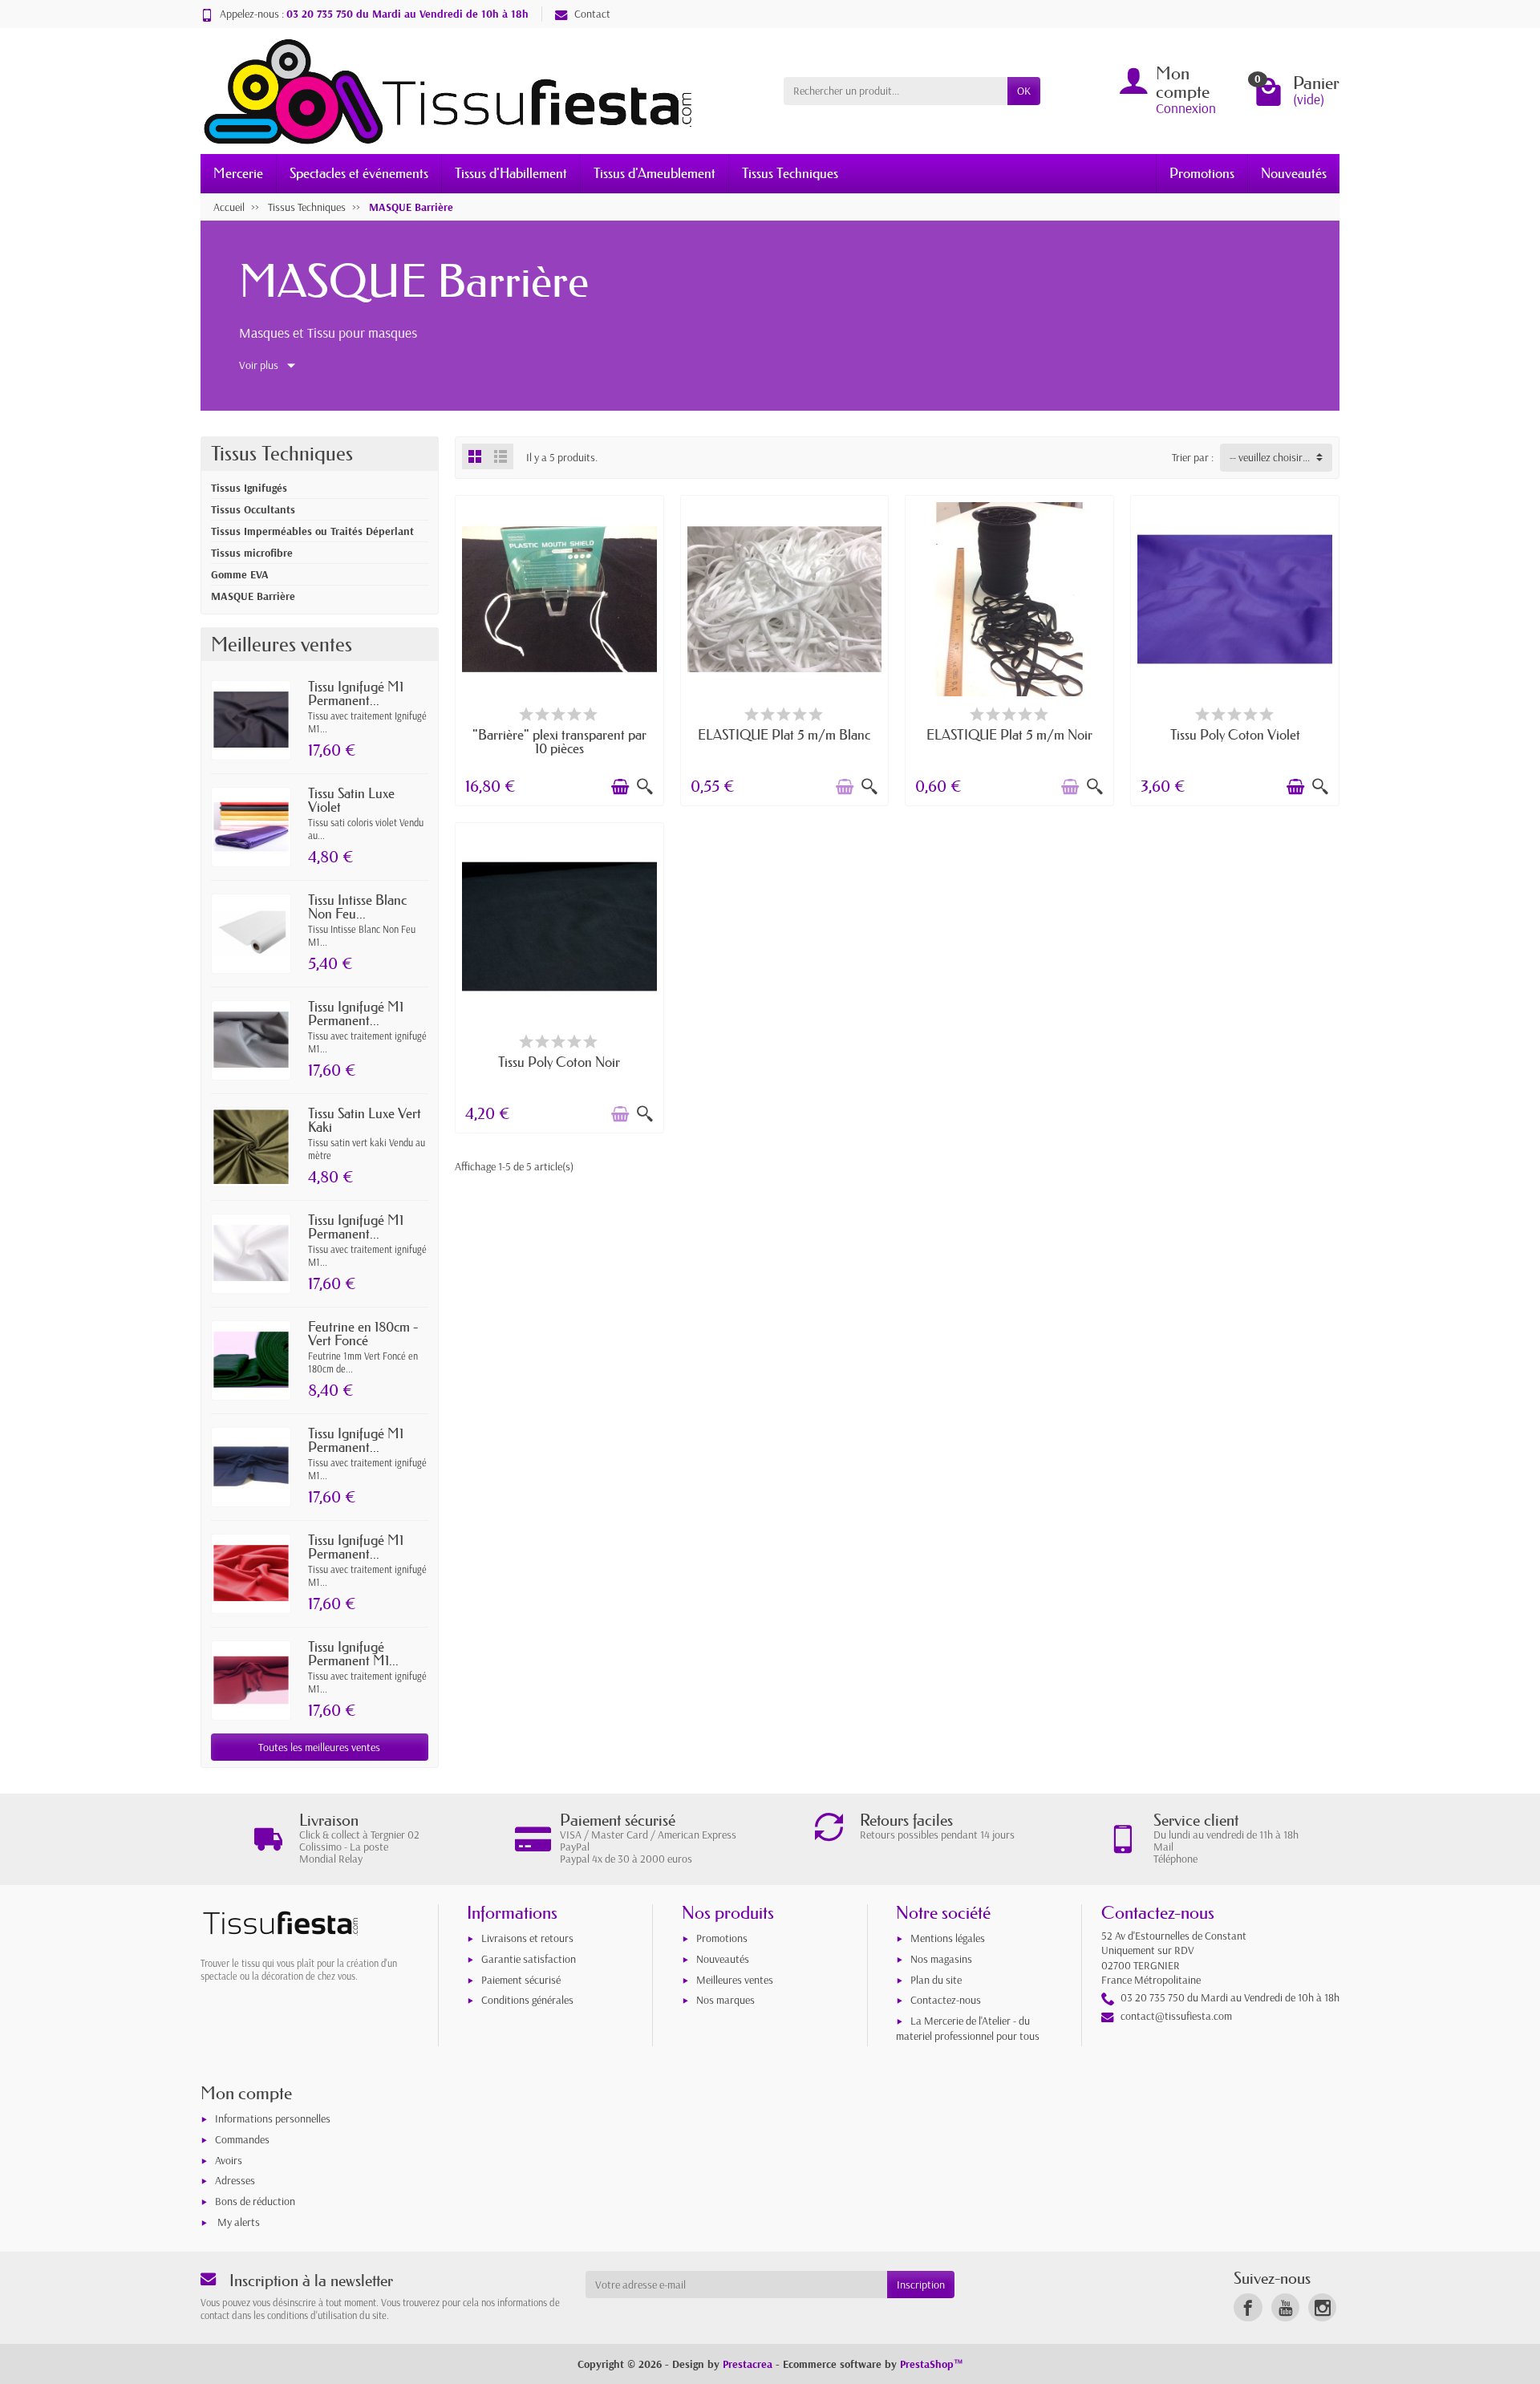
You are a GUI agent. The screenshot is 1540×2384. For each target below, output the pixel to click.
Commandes (242, 2139)
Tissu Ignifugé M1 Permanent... (356, 693)
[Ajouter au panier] (620, 787)
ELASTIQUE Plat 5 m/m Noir (1009, 734)
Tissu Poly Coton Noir (559, 1062)
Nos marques (725, 2000)
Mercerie (238, 173)
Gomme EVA (240, 574)
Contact (592, 14)
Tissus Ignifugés (249, 488)
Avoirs (229, 2160)
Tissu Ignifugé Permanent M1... (353, 1653)
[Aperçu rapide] (645, 787)
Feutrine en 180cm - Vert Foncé (363, 1333)
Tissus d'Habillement (511, 173)
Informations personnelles (273, 2118)
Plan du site (936, 1980)
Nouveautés (1294, 173)
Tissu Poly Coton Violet (1235, 734)
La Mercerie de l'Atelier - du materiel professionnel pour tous (968, 2028)
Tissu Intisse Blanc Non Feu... (357, 906)
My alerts (239, 2222)
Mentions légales (948, 1938)
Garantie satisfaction (529, 1959)
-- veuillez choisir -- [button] (1270, 457)
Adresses (235, 2180)
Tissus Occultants (253, 509)
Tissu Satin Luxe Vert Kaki (365, 1120)
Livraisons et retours (527, 1938)
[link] (1248, 2307)
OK (1024, 91)
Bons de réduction (255, 2201)
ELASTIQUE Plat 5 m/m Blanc (784, 734)
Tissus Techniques (790, 173)
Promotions (1202, 173)
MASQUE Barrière (253, 596)
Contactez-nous (946, 2000)
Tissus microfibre (252, 553)
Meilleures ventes (735, 1980)
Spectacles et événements (359, 173)
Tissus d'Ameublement (654, 173)
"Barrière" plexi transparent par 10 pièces (559, 741)
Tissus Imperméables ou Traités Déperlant (312, 531)
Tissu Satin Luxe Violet (351, 800)
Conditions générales (527, 2000)
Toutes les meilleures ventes (319, 1747)
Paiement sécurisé (521, 1980)
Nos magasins (941, 1959)
